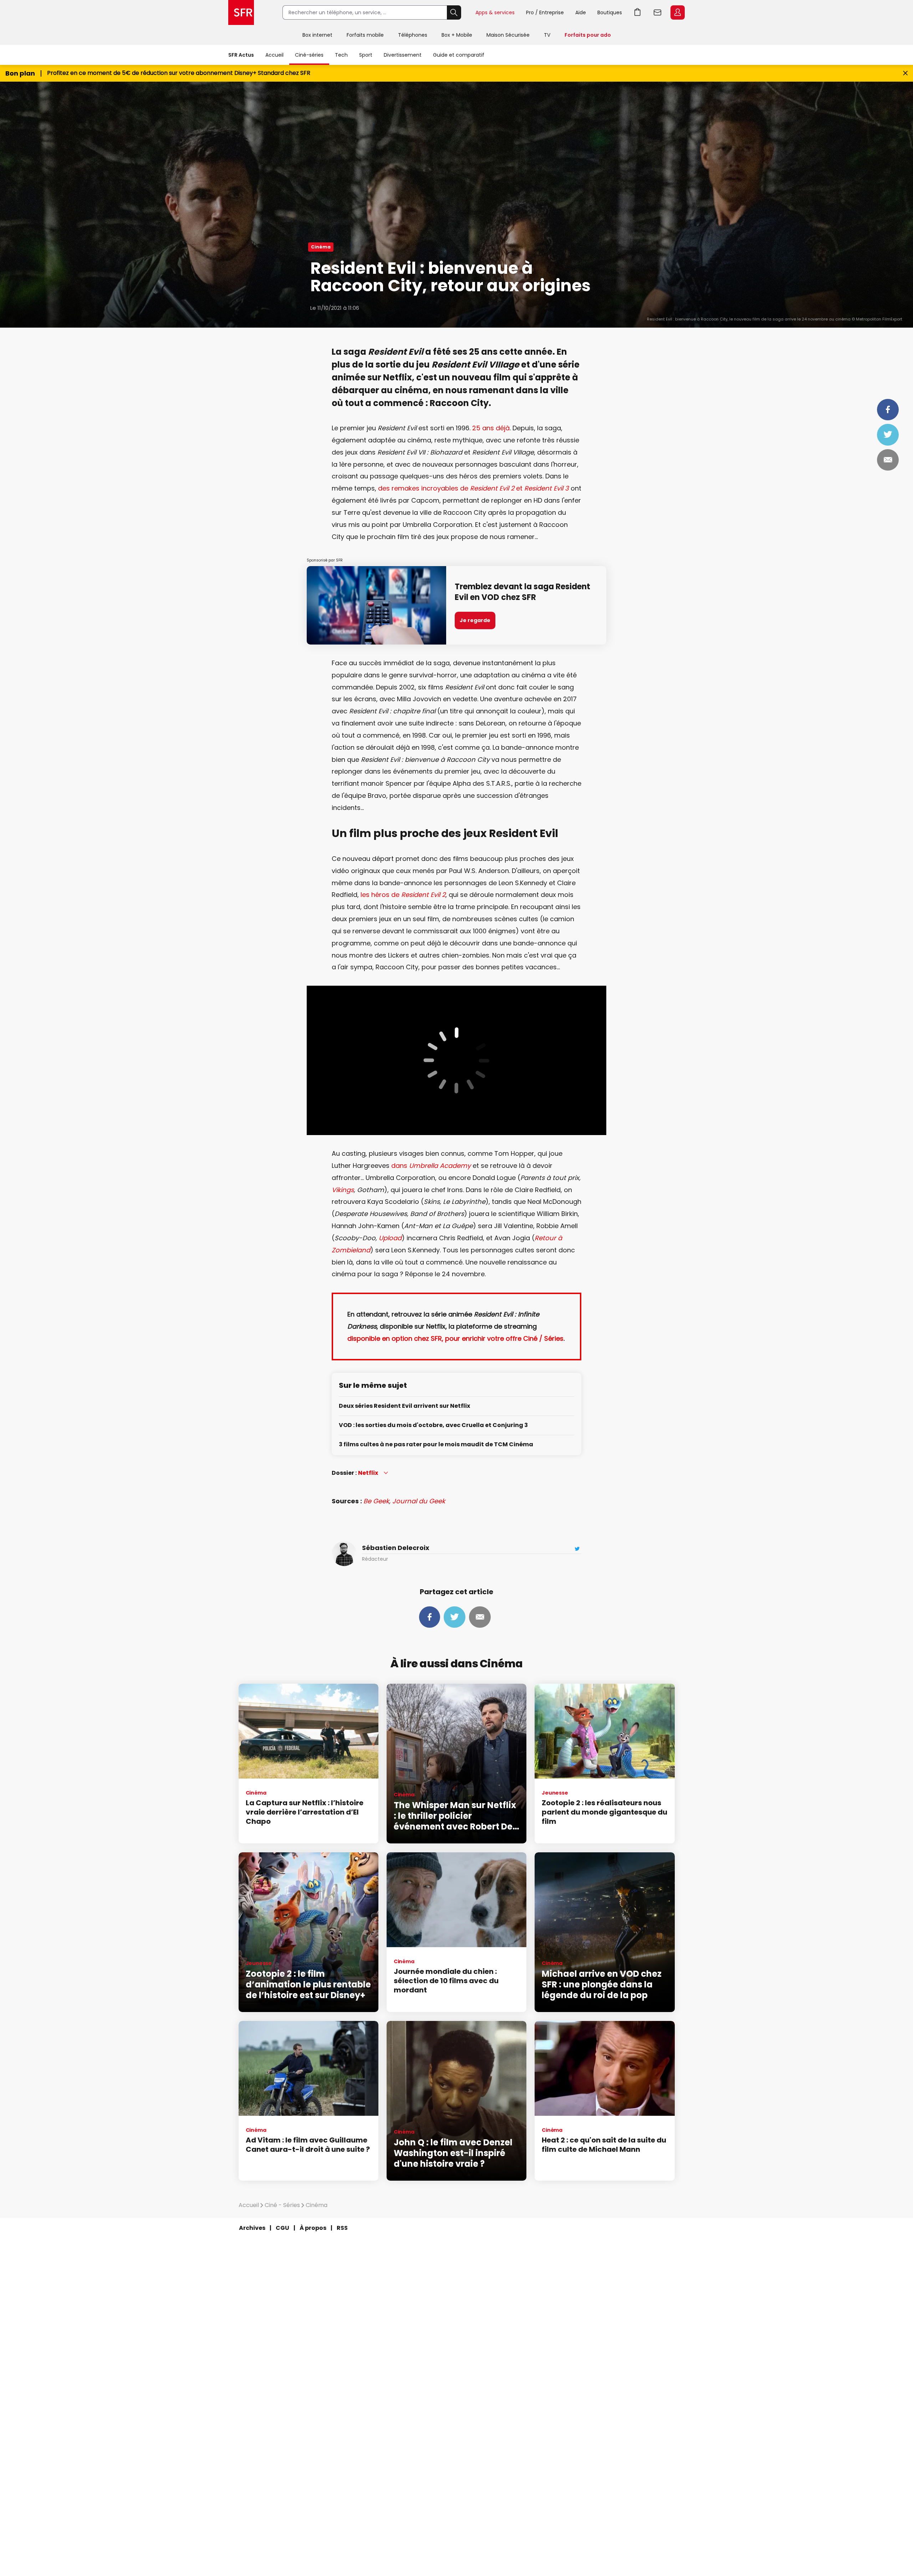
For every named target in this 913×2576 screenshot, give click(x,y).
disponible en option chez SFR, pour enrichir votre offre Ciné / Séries (455, 1338)
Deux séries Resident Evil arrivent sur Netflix (404, 1406)
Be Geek (376, 1501)
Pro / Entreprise (545, 12)
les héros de (403, 895)
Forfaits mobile (365, 35)
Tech (341, 55)
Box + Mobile (457, 35)
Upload (390, 1238)
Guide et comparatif (459, 55)
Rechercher (454, 12)
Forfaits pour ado (588, 35)
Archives (252, 2228)
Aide (581, 12)
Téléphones (413, 35)
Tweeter (888, 435)
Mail (888, 460)
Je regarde (475, 620)
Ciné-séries (309, 55)
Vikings (343, 1190)
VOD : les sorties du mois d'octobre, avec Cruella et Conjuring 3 (433, 1425)
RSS (342, 2228)
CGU (282, 2228)
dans (431, 1166)
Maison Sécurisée (508, 35)
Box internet (317, 35)
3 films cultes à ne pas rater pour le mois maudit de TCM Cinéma (436, 1445)
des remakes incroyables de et (473, 488)
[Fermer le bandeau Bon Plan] (905, 73)
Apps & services (495, 12)
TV (547, 35)
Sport (366, 55)
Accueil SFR (241, 12)
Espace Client (678, 12)
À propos (313, 2228)
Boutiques (610, 12)
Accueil (274, 55)
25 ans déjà (491, 428)
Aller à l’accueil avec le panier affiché (638, 12)
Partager (888, 410)
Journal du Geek (419, 1501)
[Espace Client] (677, 13)
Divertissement (403, 55)
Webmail (658, 12)
